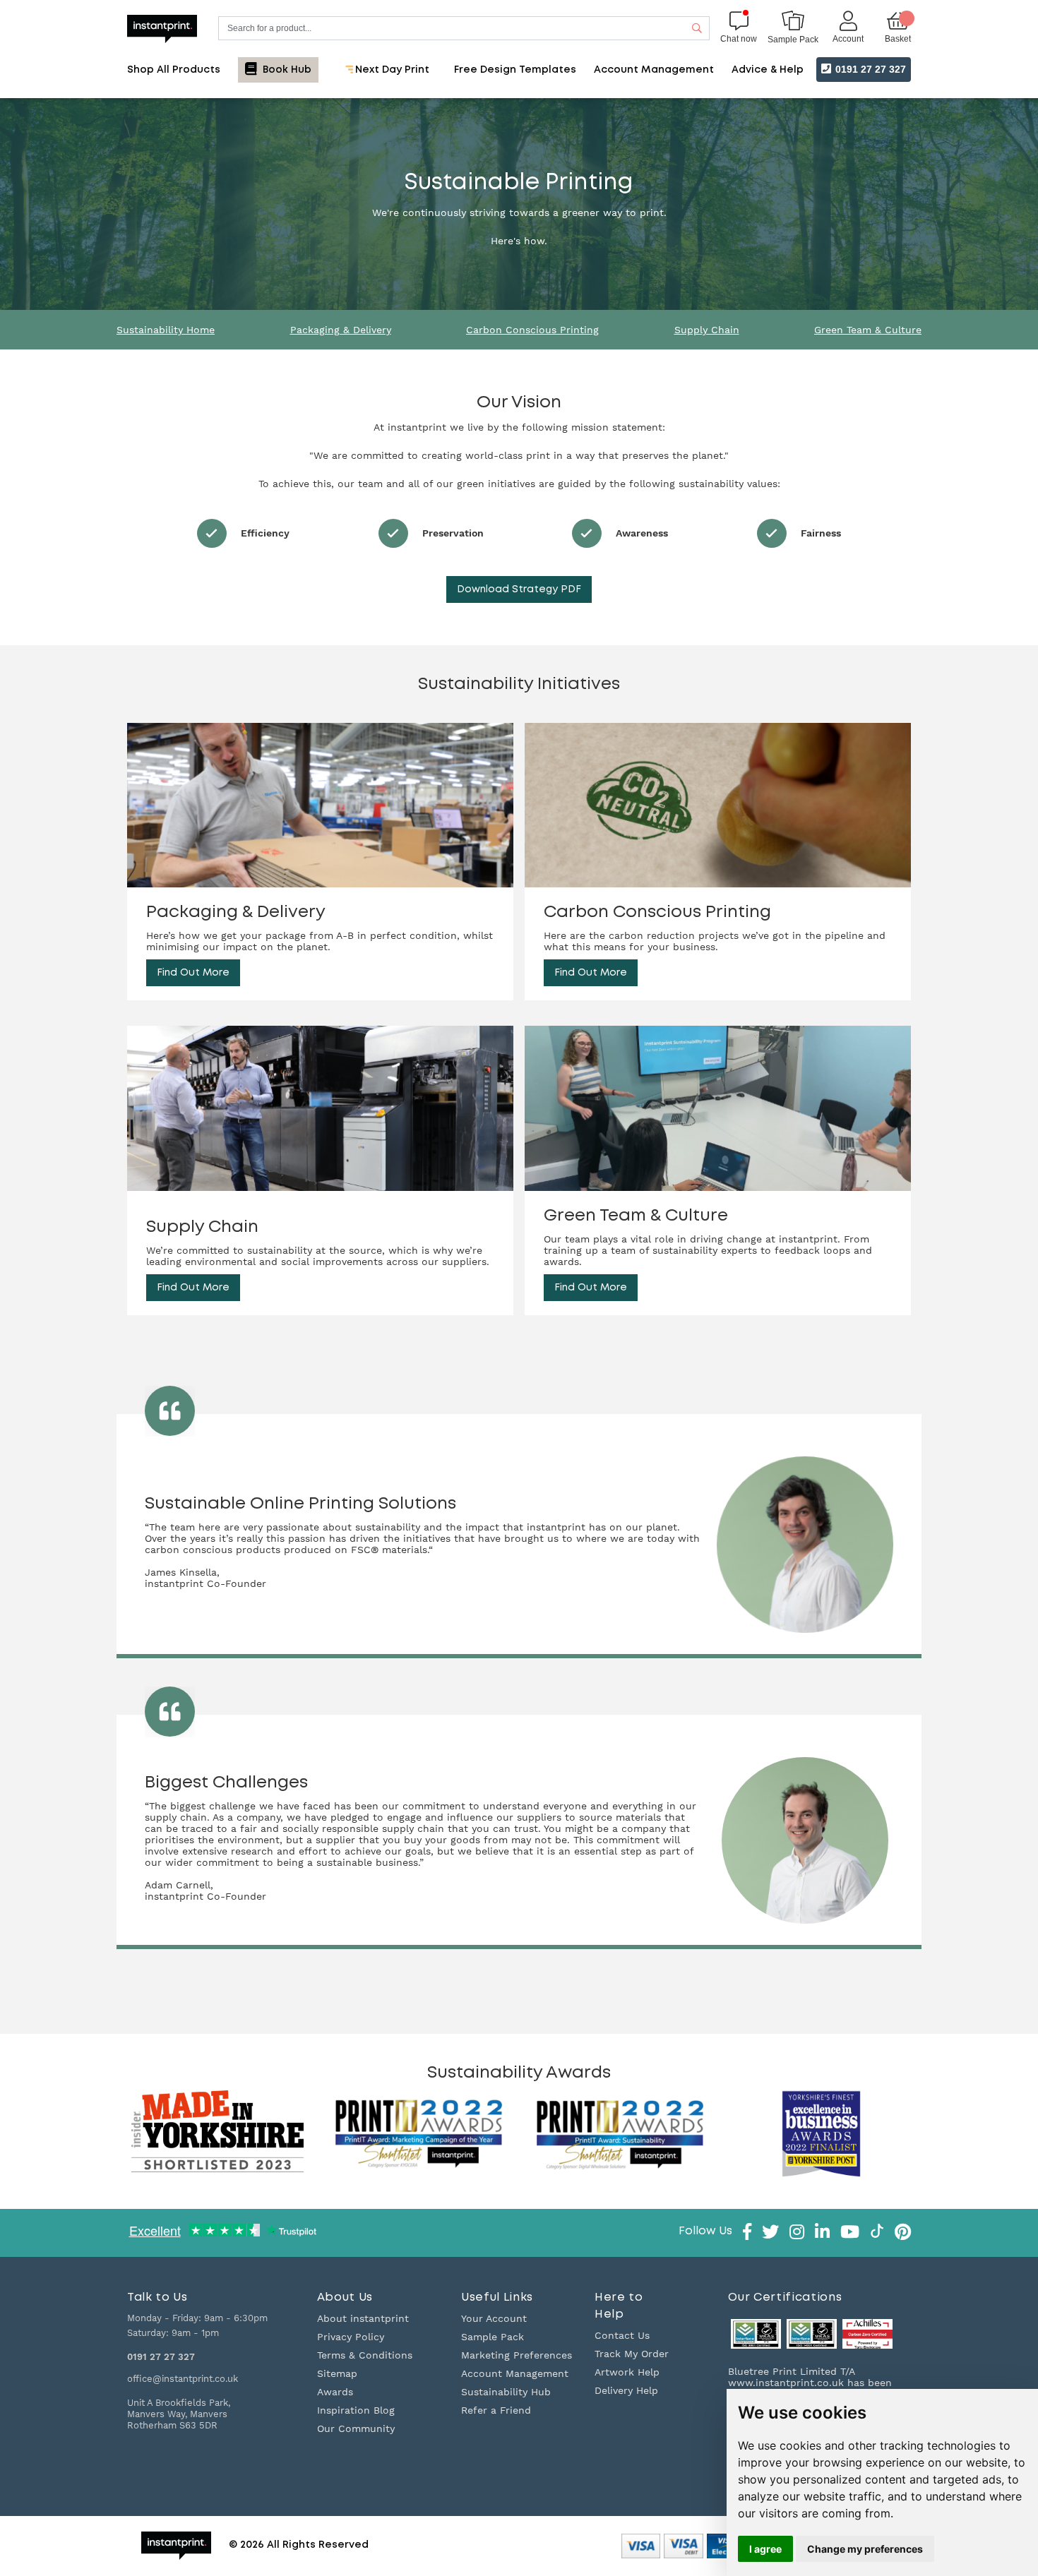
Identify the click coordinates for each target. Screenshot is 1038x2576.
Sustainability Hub (506, 2392)
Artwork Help (627, 2372)
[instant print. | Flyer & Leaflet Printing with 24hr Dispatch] (162, 28)
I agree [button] (765, 2549)
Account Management (515, 2373)
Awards (335, 2392)
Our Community (356, 2428)
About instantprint (363, 2318)
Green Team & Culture (868, 330)
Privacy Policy (351, 2337)
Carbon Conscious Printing (532, 330)
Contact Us (622, 2335)
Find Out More (193, 973)
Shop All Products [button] (174, 70)
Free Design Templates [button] (515, 70)
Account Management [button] (654, 70)
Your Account (494, 2318)
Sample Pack (493, 2337)
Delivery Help (626, 2390)
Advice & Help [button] (768, 70)
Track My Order (632, 2354)
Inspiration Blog (356, 2410)
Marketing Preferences (517, 2355)
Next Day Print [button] (391, 70)
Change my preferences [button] (865, 2549)
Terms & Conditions (365, 2355)
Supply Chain (707, 330)
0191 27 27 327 (869, 69)
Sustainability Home (166, 330)
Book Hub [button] (286, 70)
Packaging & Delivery (341, 330)
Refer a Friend (496, 2410)
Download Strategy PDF (519, 589)
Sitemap (337, 2373)
